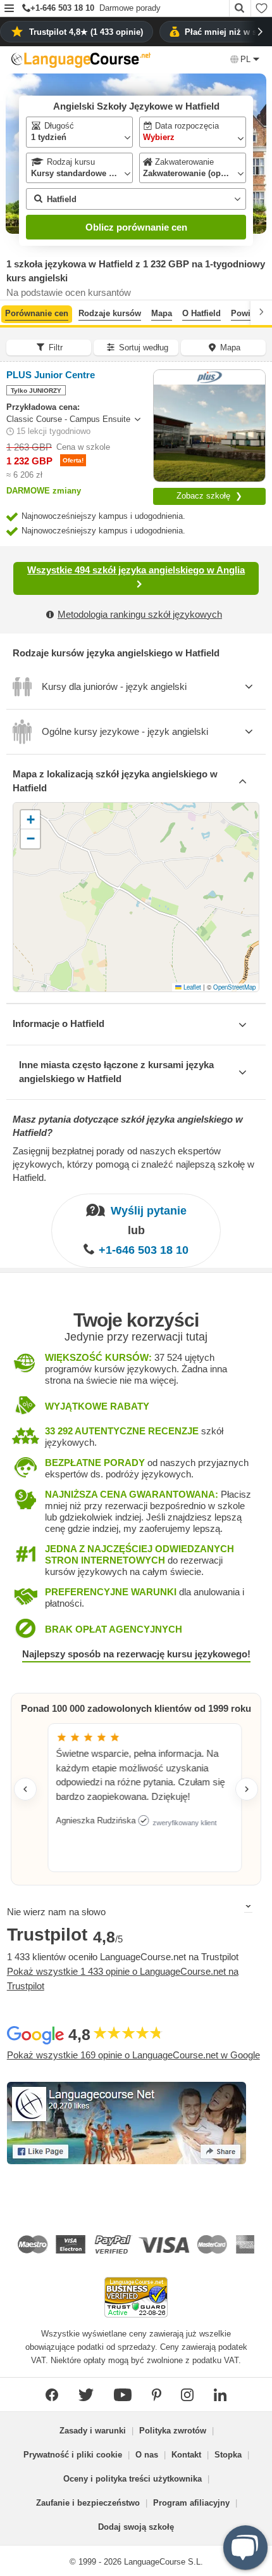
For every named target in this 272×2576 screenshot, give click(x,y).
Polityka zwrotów (173, 2431)
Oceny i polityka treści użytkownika (133, 2479)
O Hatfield (201, 313)
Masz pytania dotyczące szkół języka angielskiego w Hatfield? (128, 1126)
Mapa (162, 313)
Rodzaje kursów (110, 313)
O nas (147, 2455)
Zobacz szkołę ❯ (209, 496)
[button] (9, 9)
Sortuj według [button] (144, 348)
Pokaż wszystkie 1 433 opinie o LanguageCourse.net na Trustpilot (123, 1979)
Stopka (228, 2455)
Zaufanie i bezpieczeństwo (88, 2503)
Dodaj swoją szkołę (136, 2527)
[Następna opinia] (247, 1789)
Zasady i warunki (93, 2431)
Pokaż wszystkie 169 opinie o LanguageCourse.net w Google (133, 2055)
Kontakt (186, 2455)
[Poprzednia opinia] (25, 1789)
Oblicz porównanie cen (136, 227)
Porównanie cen (37, 313)
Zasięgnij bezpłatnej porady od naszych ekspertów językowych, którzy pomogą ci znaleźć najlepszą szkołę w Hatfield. (133, 1164)
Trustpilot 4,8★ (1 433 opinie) (86, 32)
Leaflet (191, 987)
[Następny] (261, 312)
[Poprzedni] (11, 312)
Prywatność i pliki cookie (73, 2455)
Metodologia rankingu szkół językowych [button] (140, 614)
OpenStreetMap (234, 987)
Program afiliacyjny (191, 2503)
